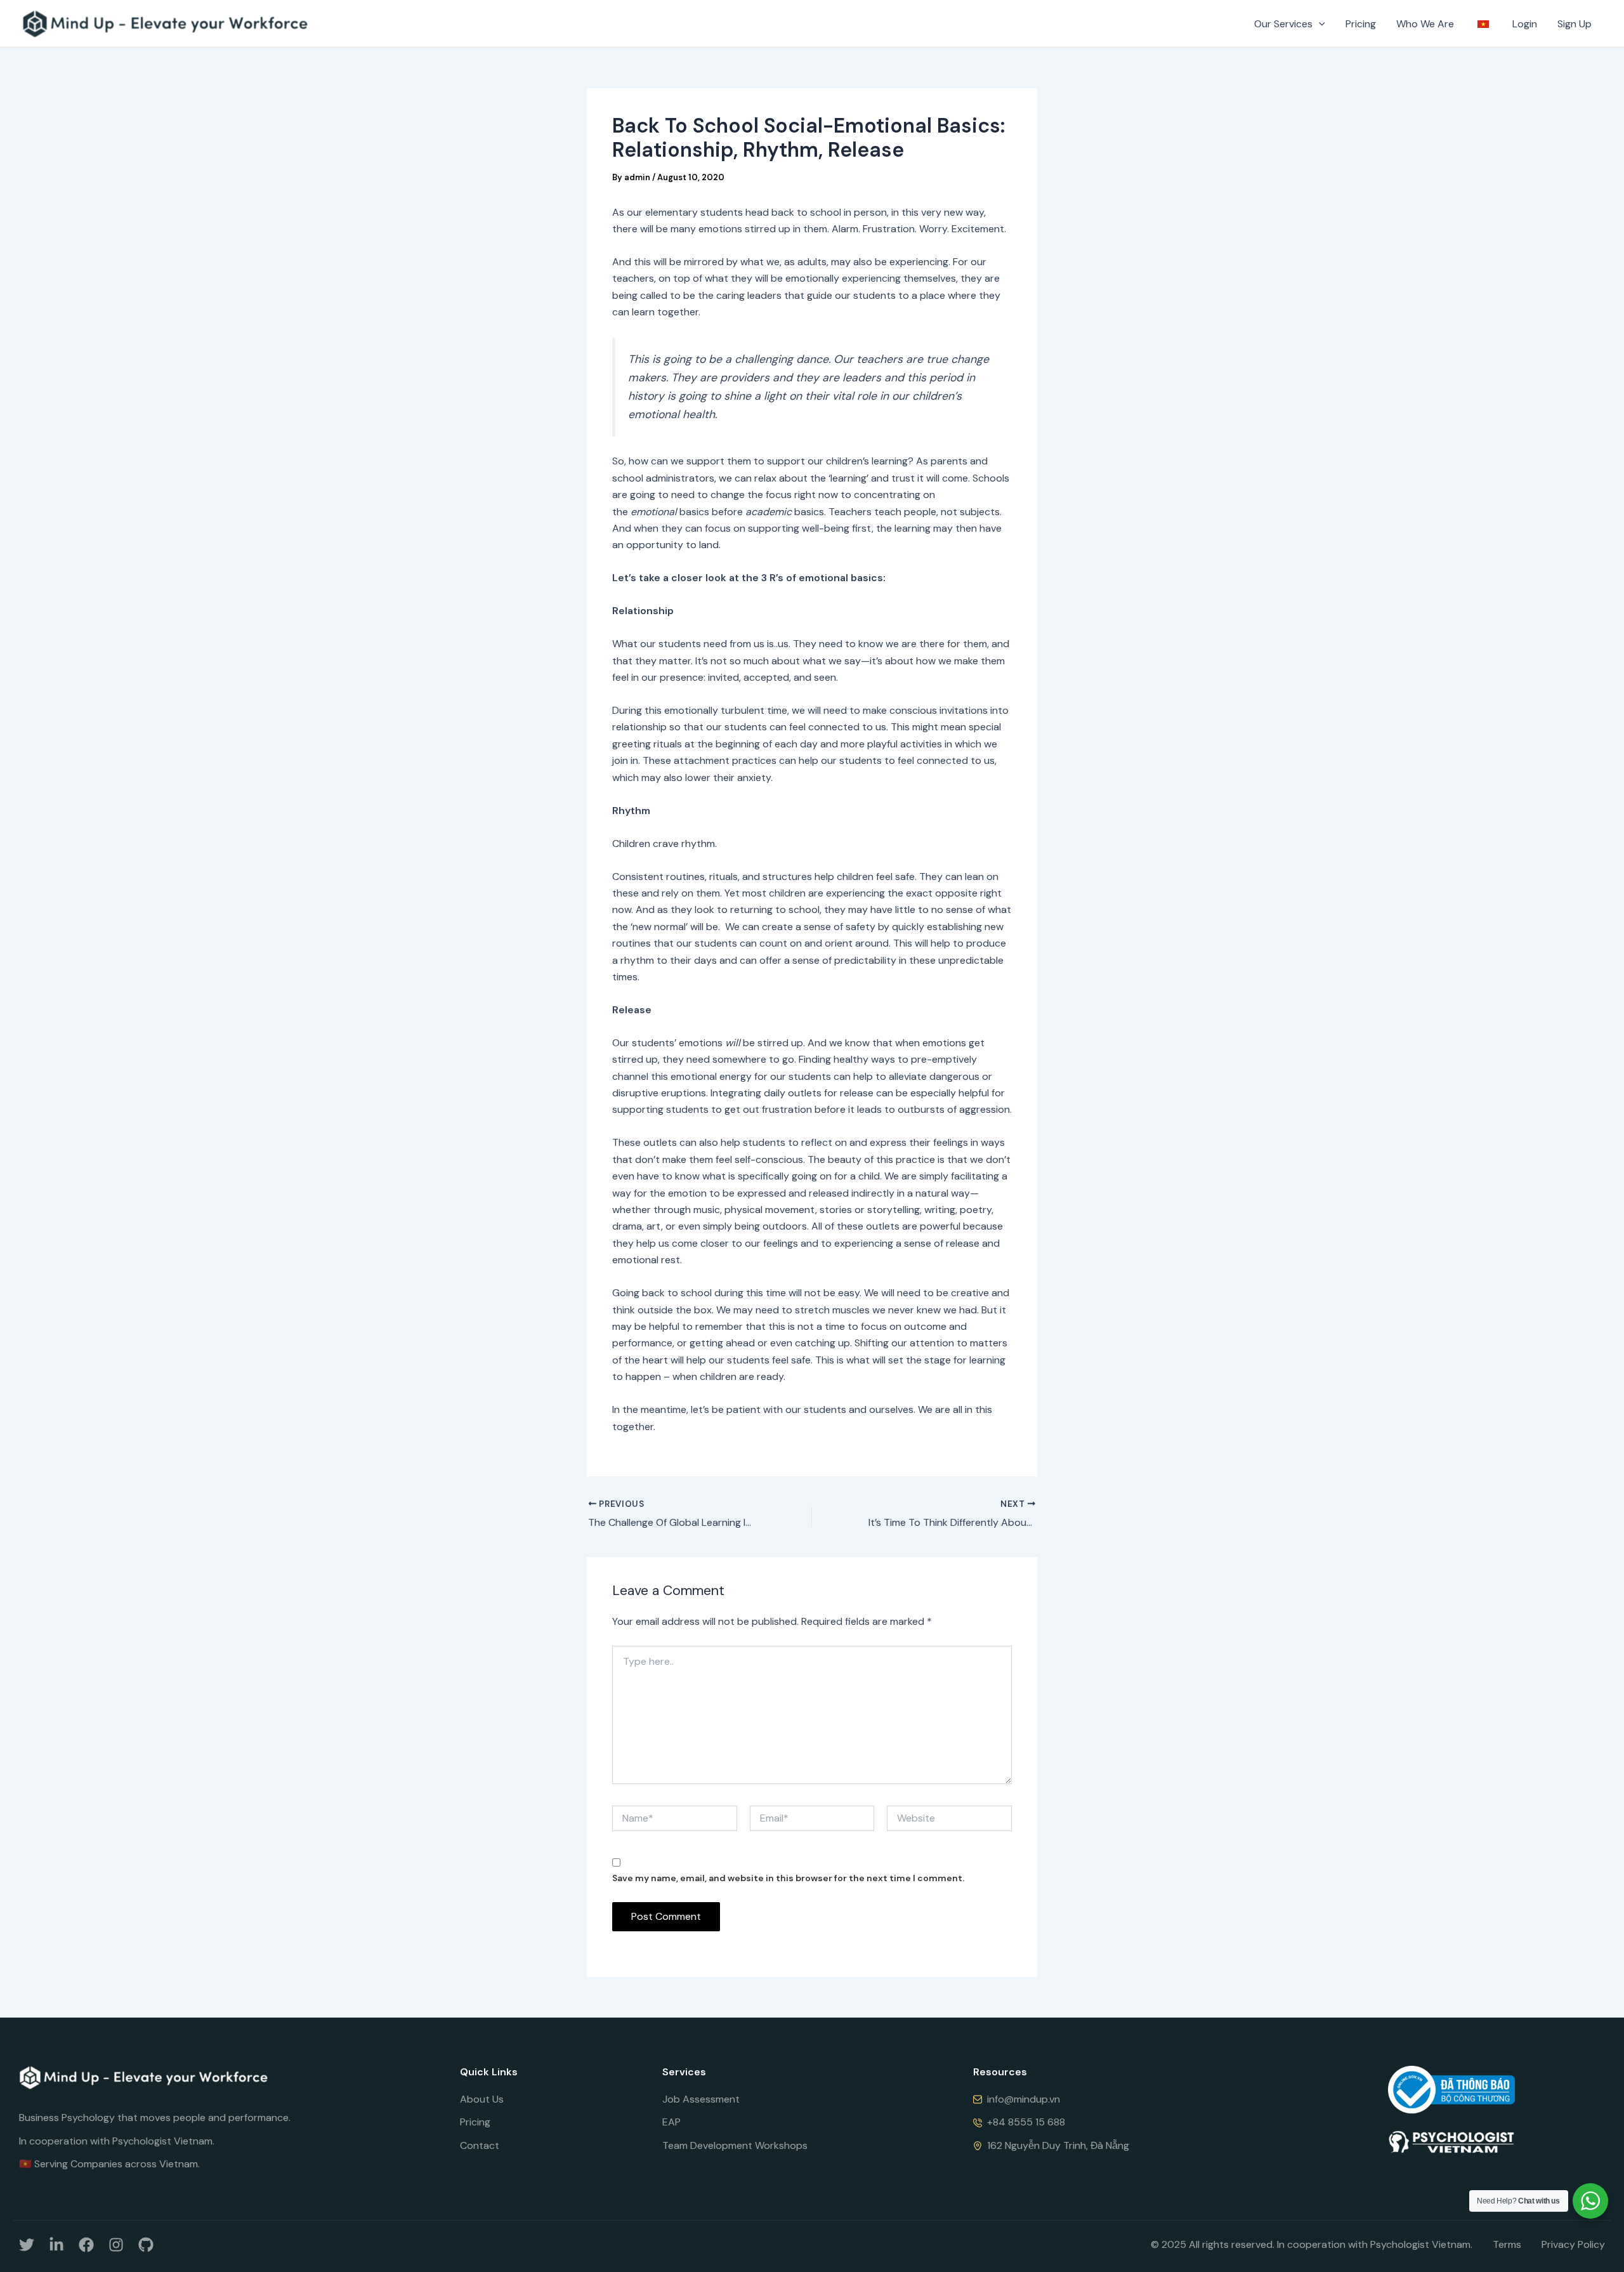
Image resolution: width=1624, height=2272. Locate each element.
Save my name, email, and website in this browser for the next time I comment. (788, 1878)
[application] (1319, 24)
